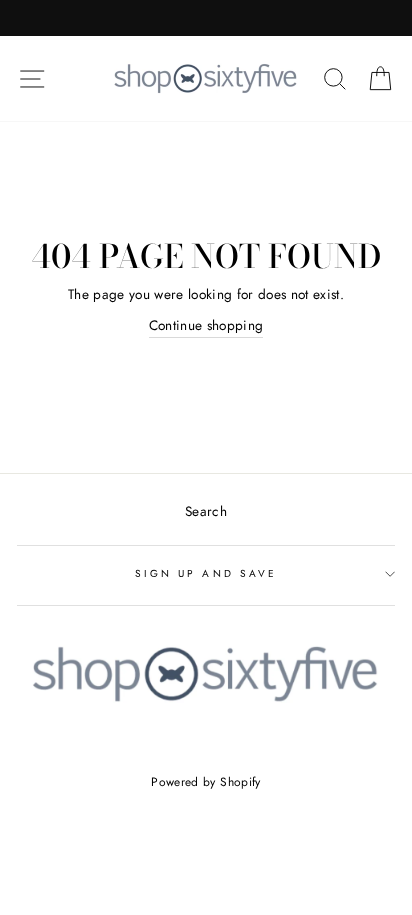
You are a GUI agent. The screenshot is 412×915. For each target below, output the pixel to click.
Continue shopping (206, 325)
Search (206, 511)
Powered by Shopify (205, 782)
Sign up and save (206, 573)
